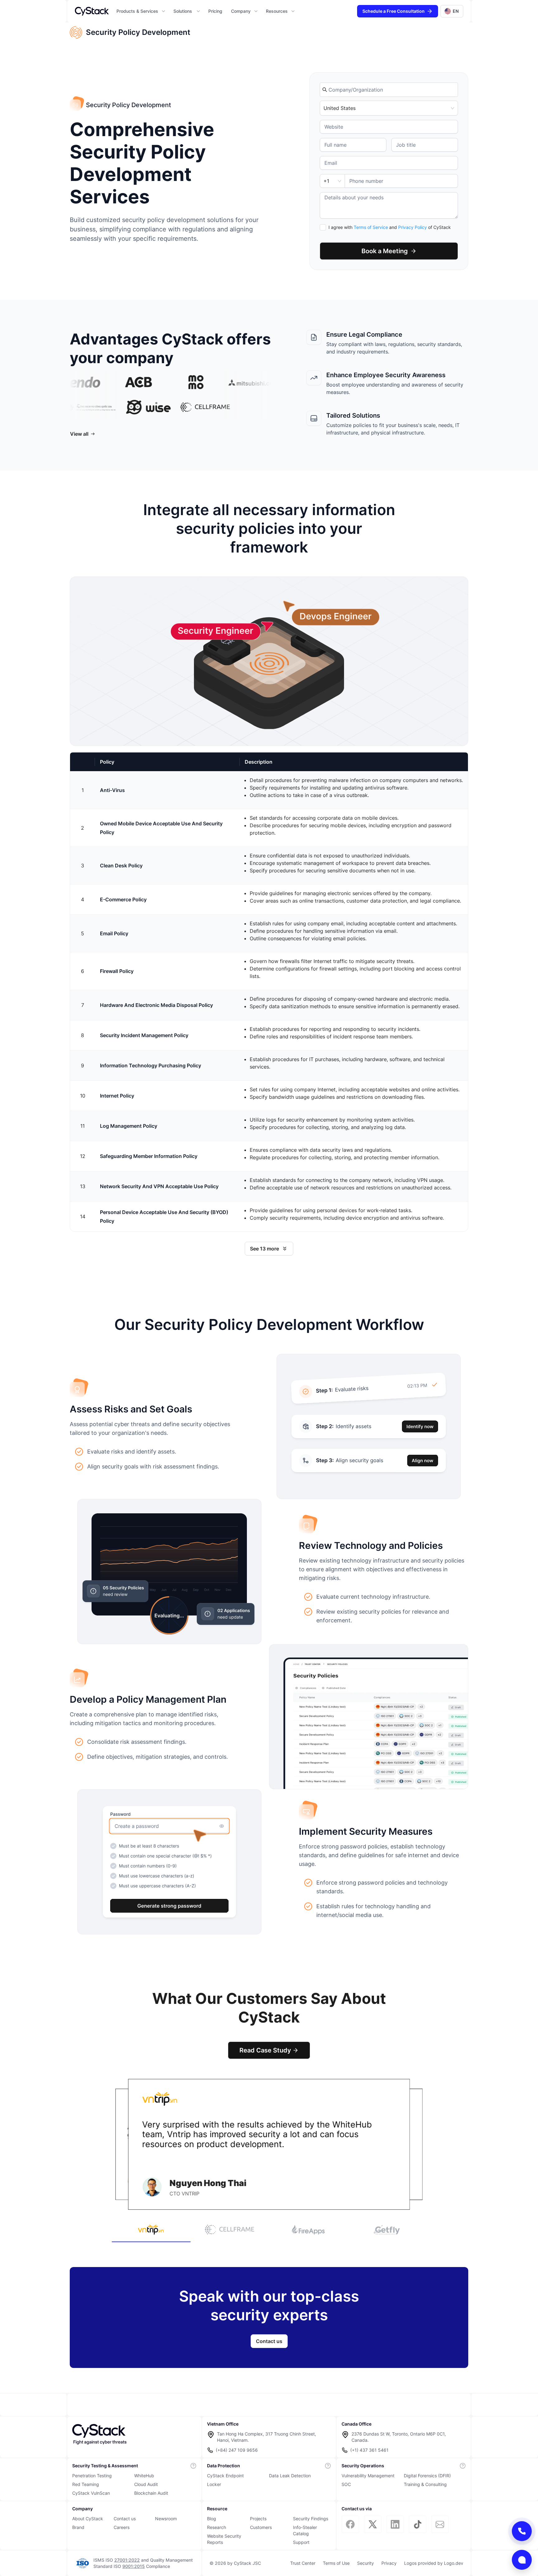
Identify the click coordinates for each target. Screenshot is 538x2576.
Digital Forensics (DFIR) (427, 2476)
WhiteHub (144, 2476)
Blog (212, 2519)
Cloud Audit (146, 2484)
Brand (78, 2527)
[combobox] (392, 90)
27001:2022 (127, 2560)
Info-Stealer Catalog (305, 2530)
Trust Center (303, 2563)
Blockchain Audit (151, 2493)
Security (366, 2563)
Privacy (389, 2563)
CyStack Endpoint (225, 2476)
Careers (122, 2527)
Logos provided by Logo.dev (434, 2563)
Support (301, 2542)
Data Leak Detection (290, 2476)
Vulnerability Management (368, 2476)
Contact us (125, 2519)
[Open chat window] (522, 2560)
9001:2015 (134, 2566)
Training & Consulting (425, 2484)
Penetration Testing (92, 2476)
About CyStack (88, 2519)
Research (217, 2527)
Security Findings (311, 2519)
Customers (261, 2527)
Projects (258, 2519)
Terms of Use (336, 2563)
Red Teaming (86, 2484)
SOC (346, 2484)
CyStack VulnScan (91, 2493)
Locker (214, 2484)
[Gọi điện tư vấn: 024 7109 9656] (522, 2531)
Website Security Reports (224, 2539)
